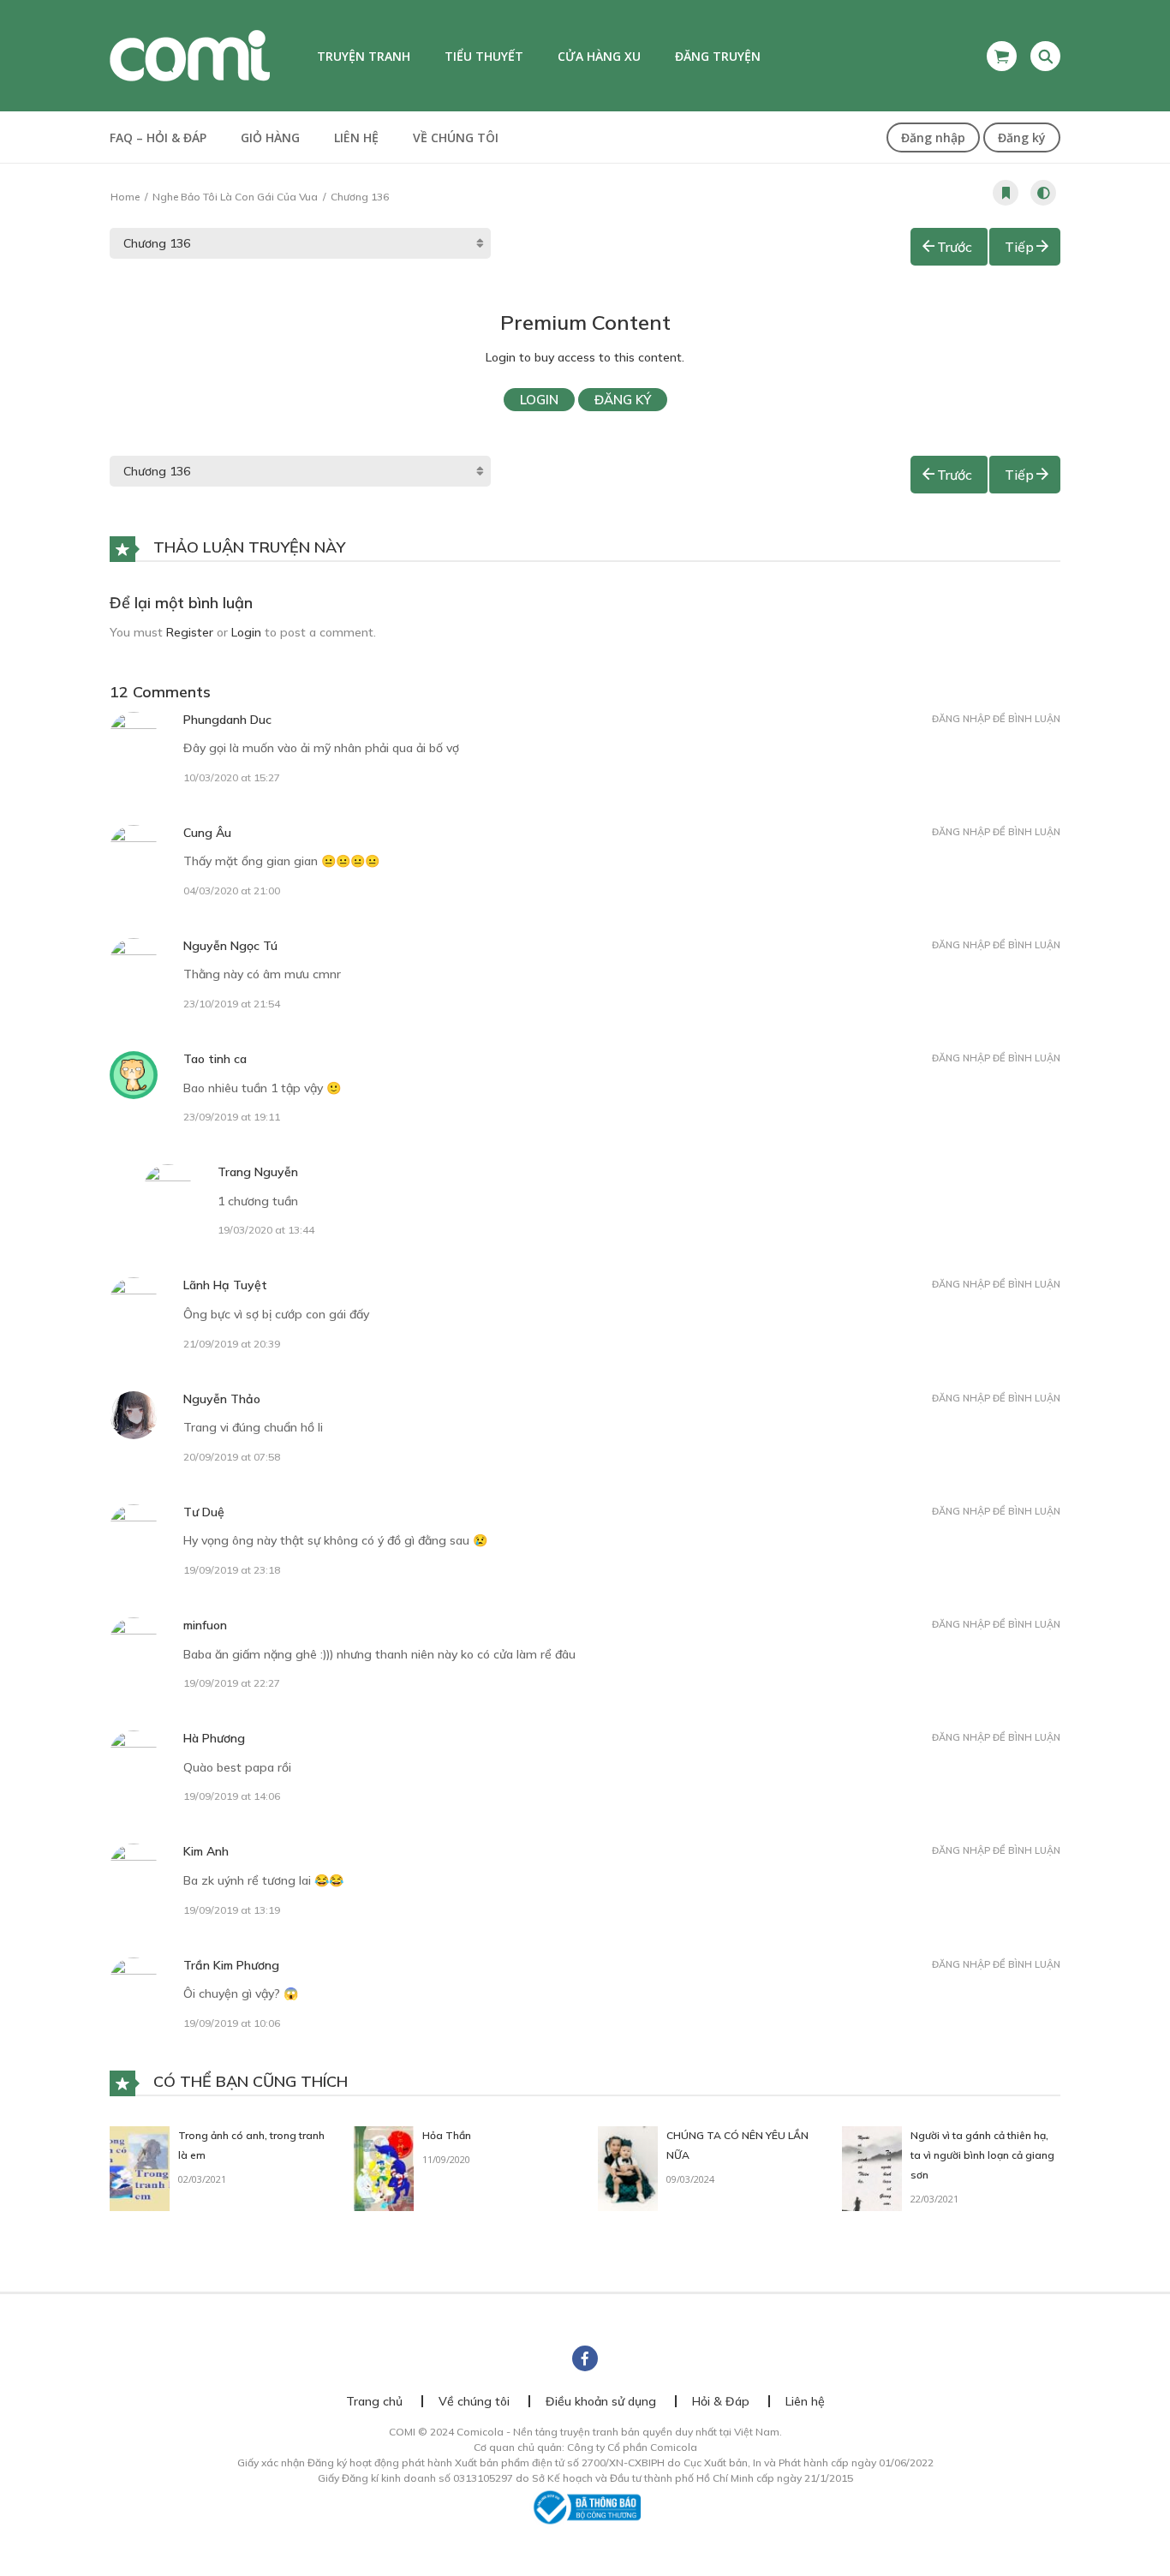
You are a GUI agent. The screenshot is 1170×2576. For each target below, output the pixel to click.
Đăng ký (1022, 137)
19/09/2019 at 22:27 (232, 1683)
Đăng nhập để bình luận (996, 719)
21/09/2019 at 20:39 (232, 1344)
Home (125, 197)
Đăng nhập (933, 137)
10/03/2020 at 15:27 (232, 777)
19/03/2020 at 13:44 (266, 1230)
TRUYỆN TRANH (364, 56)
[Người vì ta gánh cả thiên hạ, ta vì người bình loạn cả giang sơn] (872, 2167)
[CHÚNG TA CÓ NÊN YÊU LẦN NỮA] (628, 2167)
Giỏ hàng (270, 137)
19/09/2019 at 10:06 (232, 2023)
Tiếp (1019, 247)
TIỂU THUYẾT (484, 56)
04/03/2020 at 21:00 (232, 891)
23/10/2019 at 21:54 (232, 1004)
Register (190, 632)
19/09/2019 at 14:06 (232, 1796)
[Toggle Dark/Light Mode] (1043, 193)
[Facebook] (585, 2358)
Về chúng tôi (456, 137)
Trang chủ (374, 2401)
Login (539, 400)
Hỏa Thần (447, 2135)
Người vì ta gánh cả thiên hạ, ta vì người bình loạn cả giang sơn (982, 2155)
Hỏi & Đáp (721, 2401)
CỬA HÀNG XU (599, 56)
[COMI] (190, 55)
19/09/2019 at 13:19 (232, 1910)
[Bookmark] (1006, 193)
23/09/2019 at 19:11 (232, 1117)
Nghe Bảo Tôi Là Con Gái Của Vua (235, 197)
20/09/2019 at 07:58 (232, 1457)
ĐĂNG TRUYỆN (718, 56)
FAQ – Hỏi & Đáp (158, 137)
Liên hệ (356, 137)
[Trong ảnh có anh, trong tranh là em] (140, 2167)
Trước (955, 247)
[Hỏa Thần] (384, 2167)
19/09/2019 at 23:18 (232, 1570)
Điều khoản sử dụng (601, 2401)
